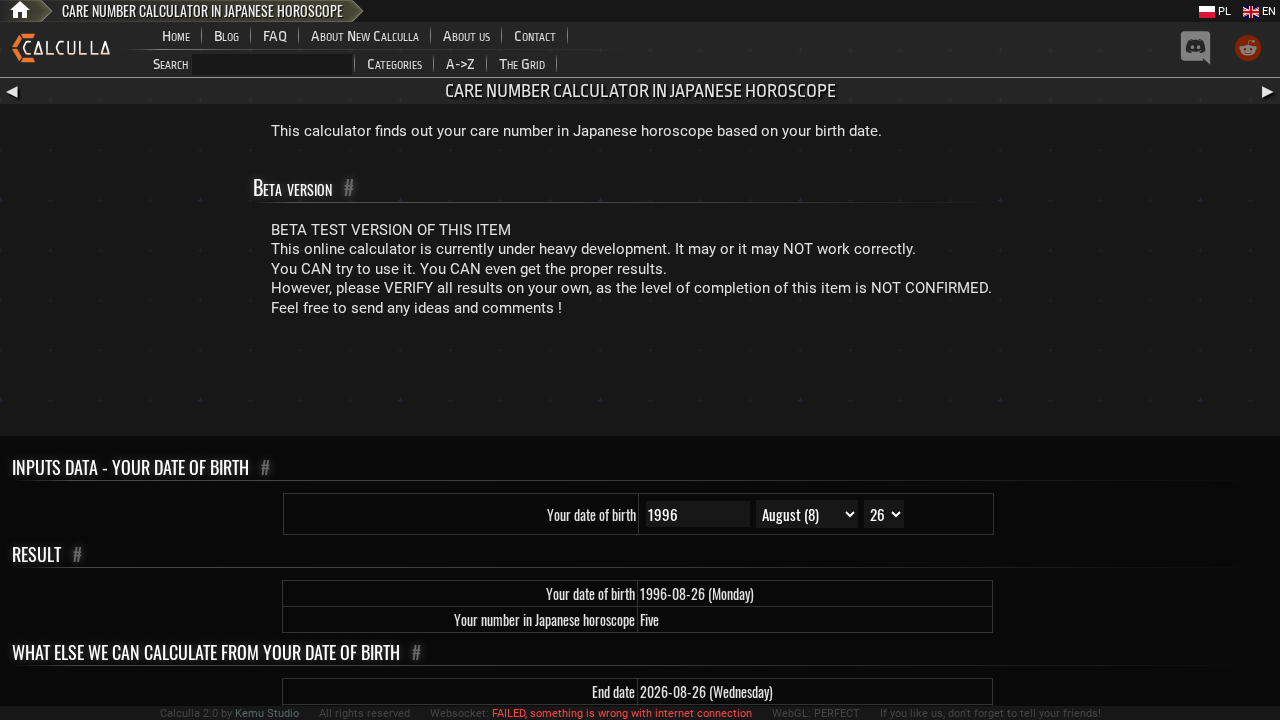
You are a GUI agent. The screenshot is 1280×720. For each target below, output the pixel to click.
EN (1267, 11)
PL (1223, 11)
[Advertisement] (640, 381)
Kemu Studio (267, 713)
